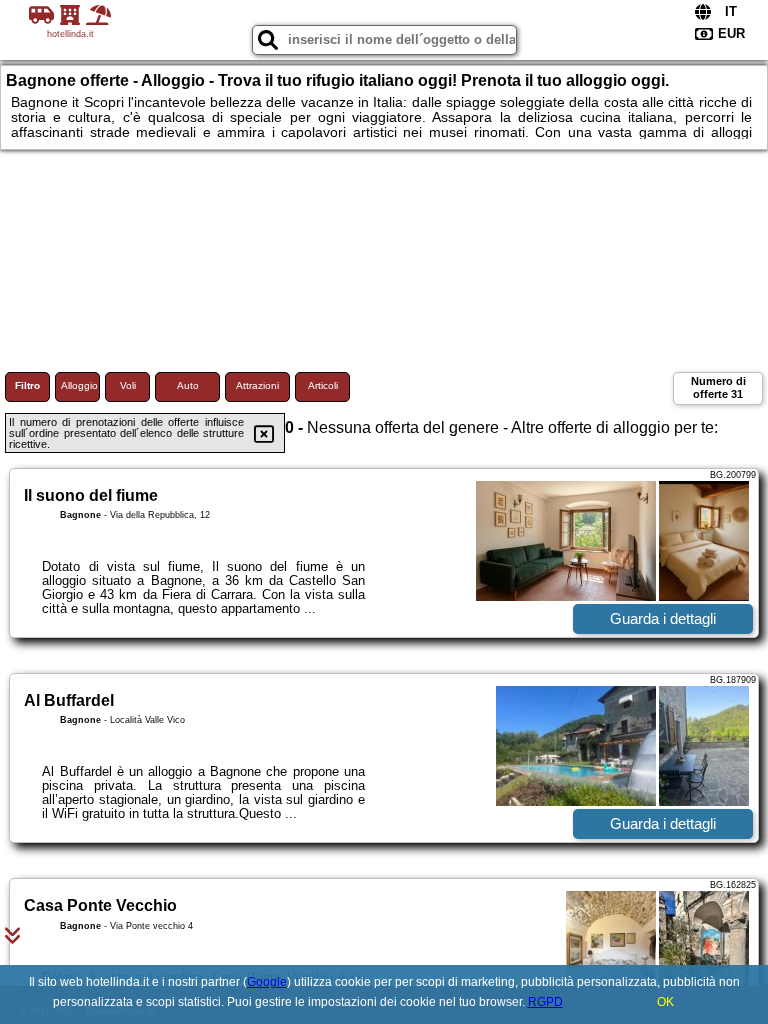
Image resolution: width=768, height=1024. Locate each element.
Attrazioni (257, 385)
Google (267, 982)
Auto (188, 385)
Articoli (323, 385)
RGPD (545, 1002)
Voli (128, 385)
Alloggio (79, 385)
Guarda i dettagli (663, 618)
